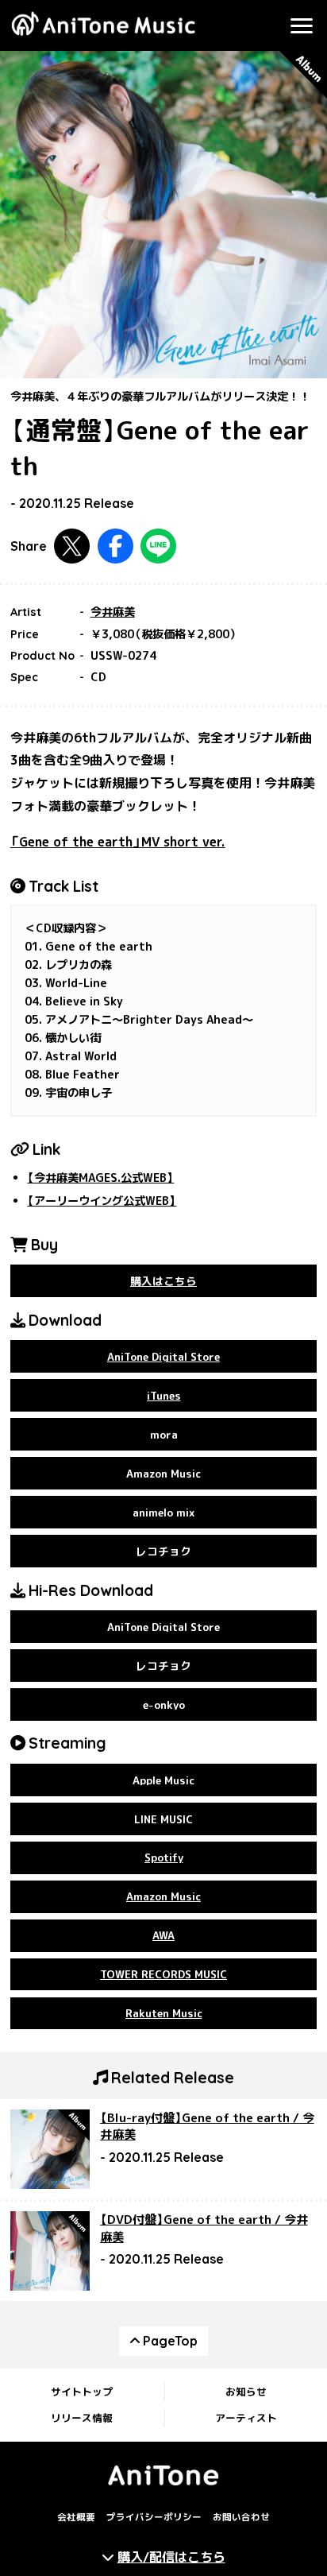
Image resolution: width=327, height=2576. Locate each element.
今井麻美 (113, 612)
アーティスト (246, 2418)
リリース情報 (82, 2418)
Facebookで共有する (115, 546)
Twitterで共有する (72, 546)
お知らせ (246, 2392)
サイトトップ (82, 2392)
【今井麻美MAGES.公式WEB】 (100, 1178)
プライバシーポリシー (154, 2517)
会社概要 (76, 2517)
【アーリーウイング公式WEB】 (102, 1201)
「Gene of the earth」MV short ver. (118, 842)
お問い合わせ (241, 2517)
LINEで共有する (158, 546)
